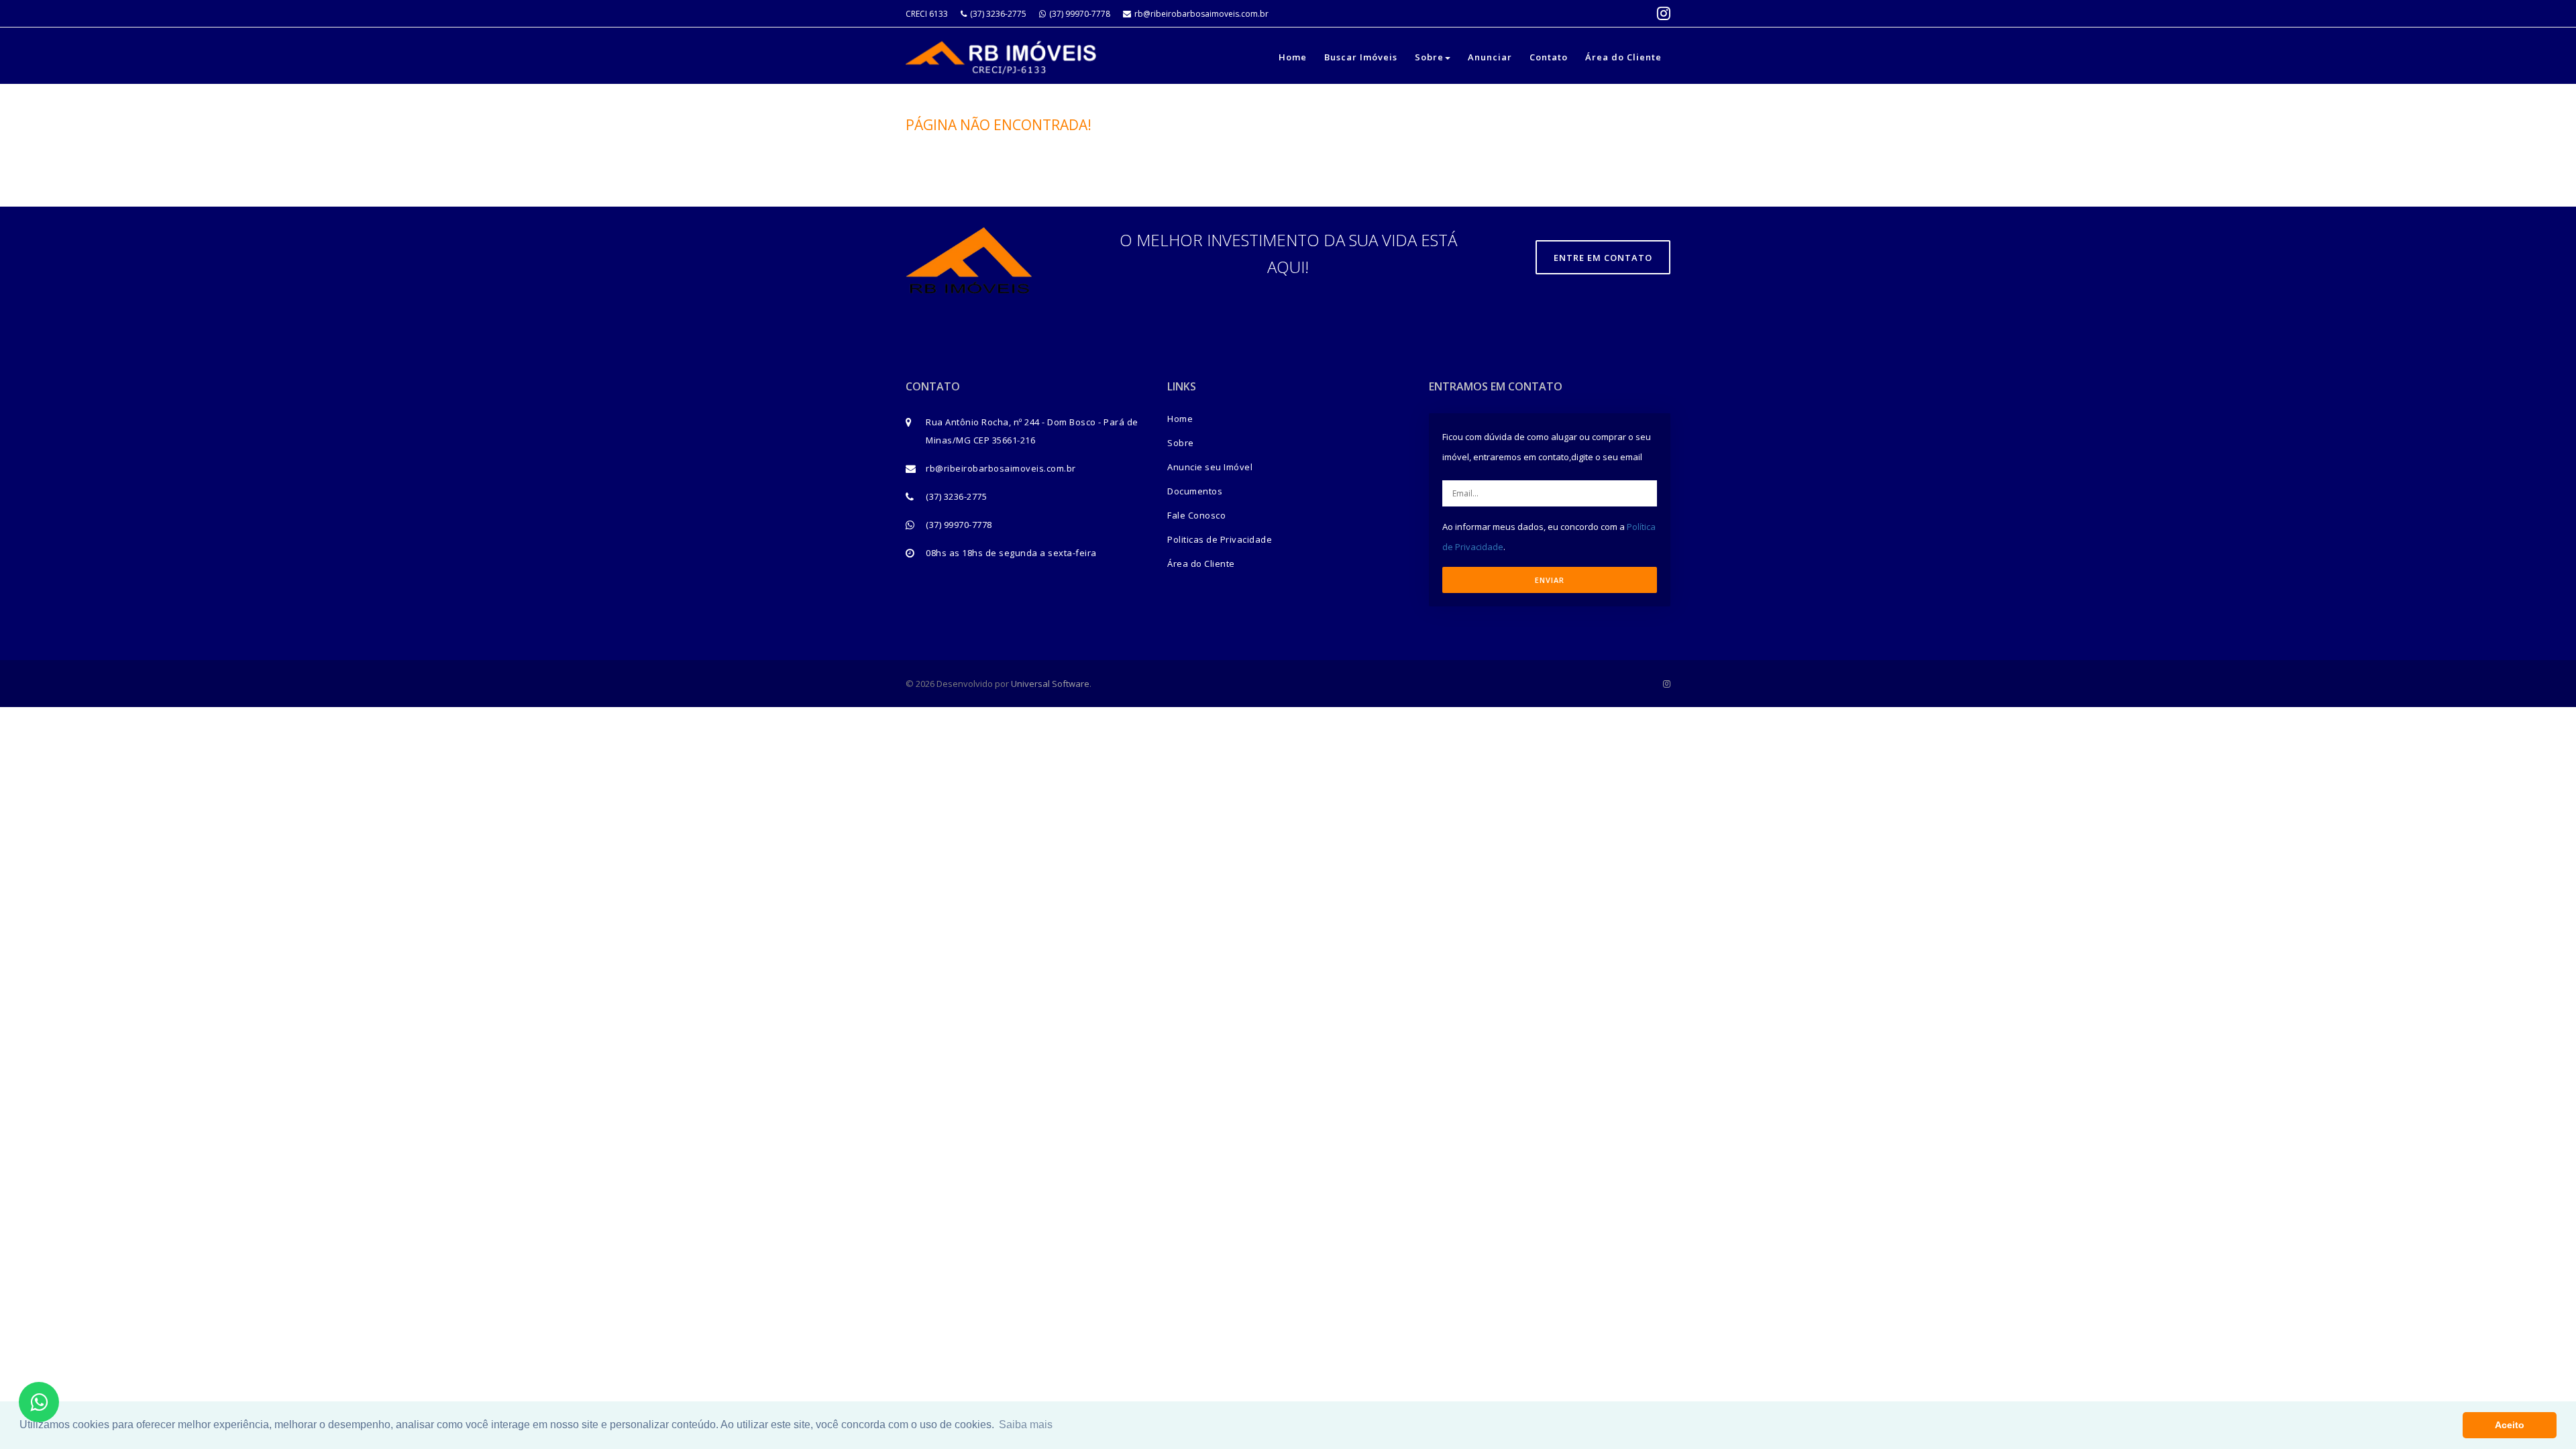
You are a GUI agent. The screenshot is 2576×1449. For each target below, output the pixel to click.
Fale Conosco (1196, 515)
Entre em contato (1603, 258)
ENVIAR (1550, 580)
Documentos (1195, 491)
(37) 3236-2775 (998, 14)
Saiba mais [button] (1026, 1425)
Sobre (1429, 57)
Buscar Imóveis (1361, 57)
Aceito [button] (2510, 1425)
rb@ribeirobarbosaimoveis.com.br (1201, 14)
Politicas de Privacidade (1220, 539)
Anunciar (1490, 57)
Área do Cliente (1623, 57)
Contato (1549, 57)
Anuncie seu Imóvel (1210, 467)
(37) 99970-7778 (1080, 14)
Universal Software (1050, 684)
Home (1293, 57)
